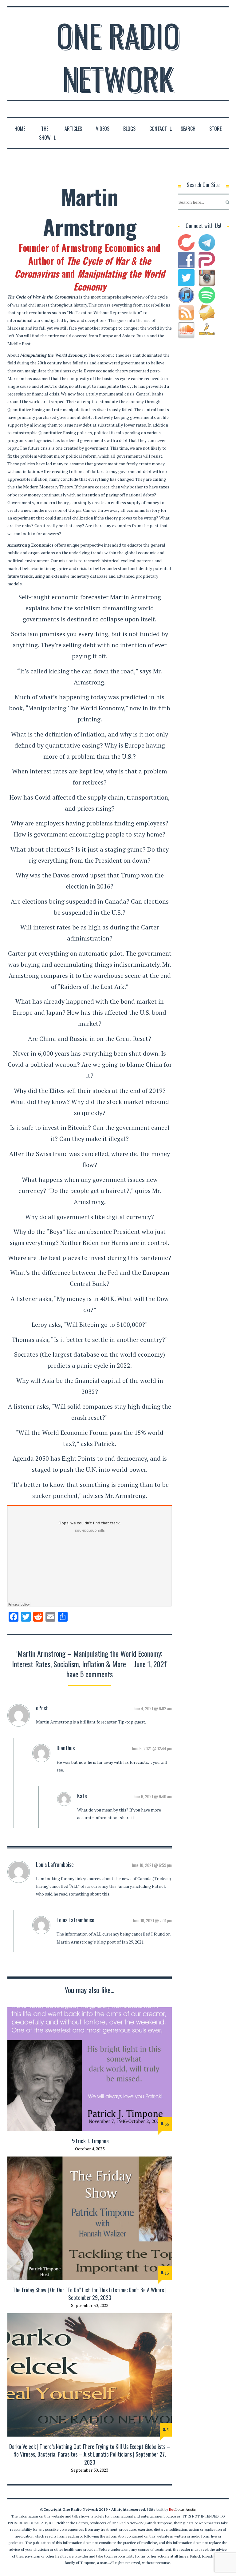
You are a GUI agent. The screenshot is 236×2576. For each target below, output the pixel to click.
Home (20, 129)
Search (188, 129)
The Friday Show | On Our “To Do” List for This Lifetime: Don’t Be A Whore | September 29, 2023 (90, 2294)
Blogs (129, 129)
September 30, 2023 (90, 2305)
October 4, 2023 (90, 2149)
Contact (158, 129)
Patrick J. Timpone (90, 2141)
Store (215, 129)
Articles (73, 129)
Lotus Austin (183, 2509)
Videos (103, 129)
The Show (45, 133)
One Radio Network (118, 57)
